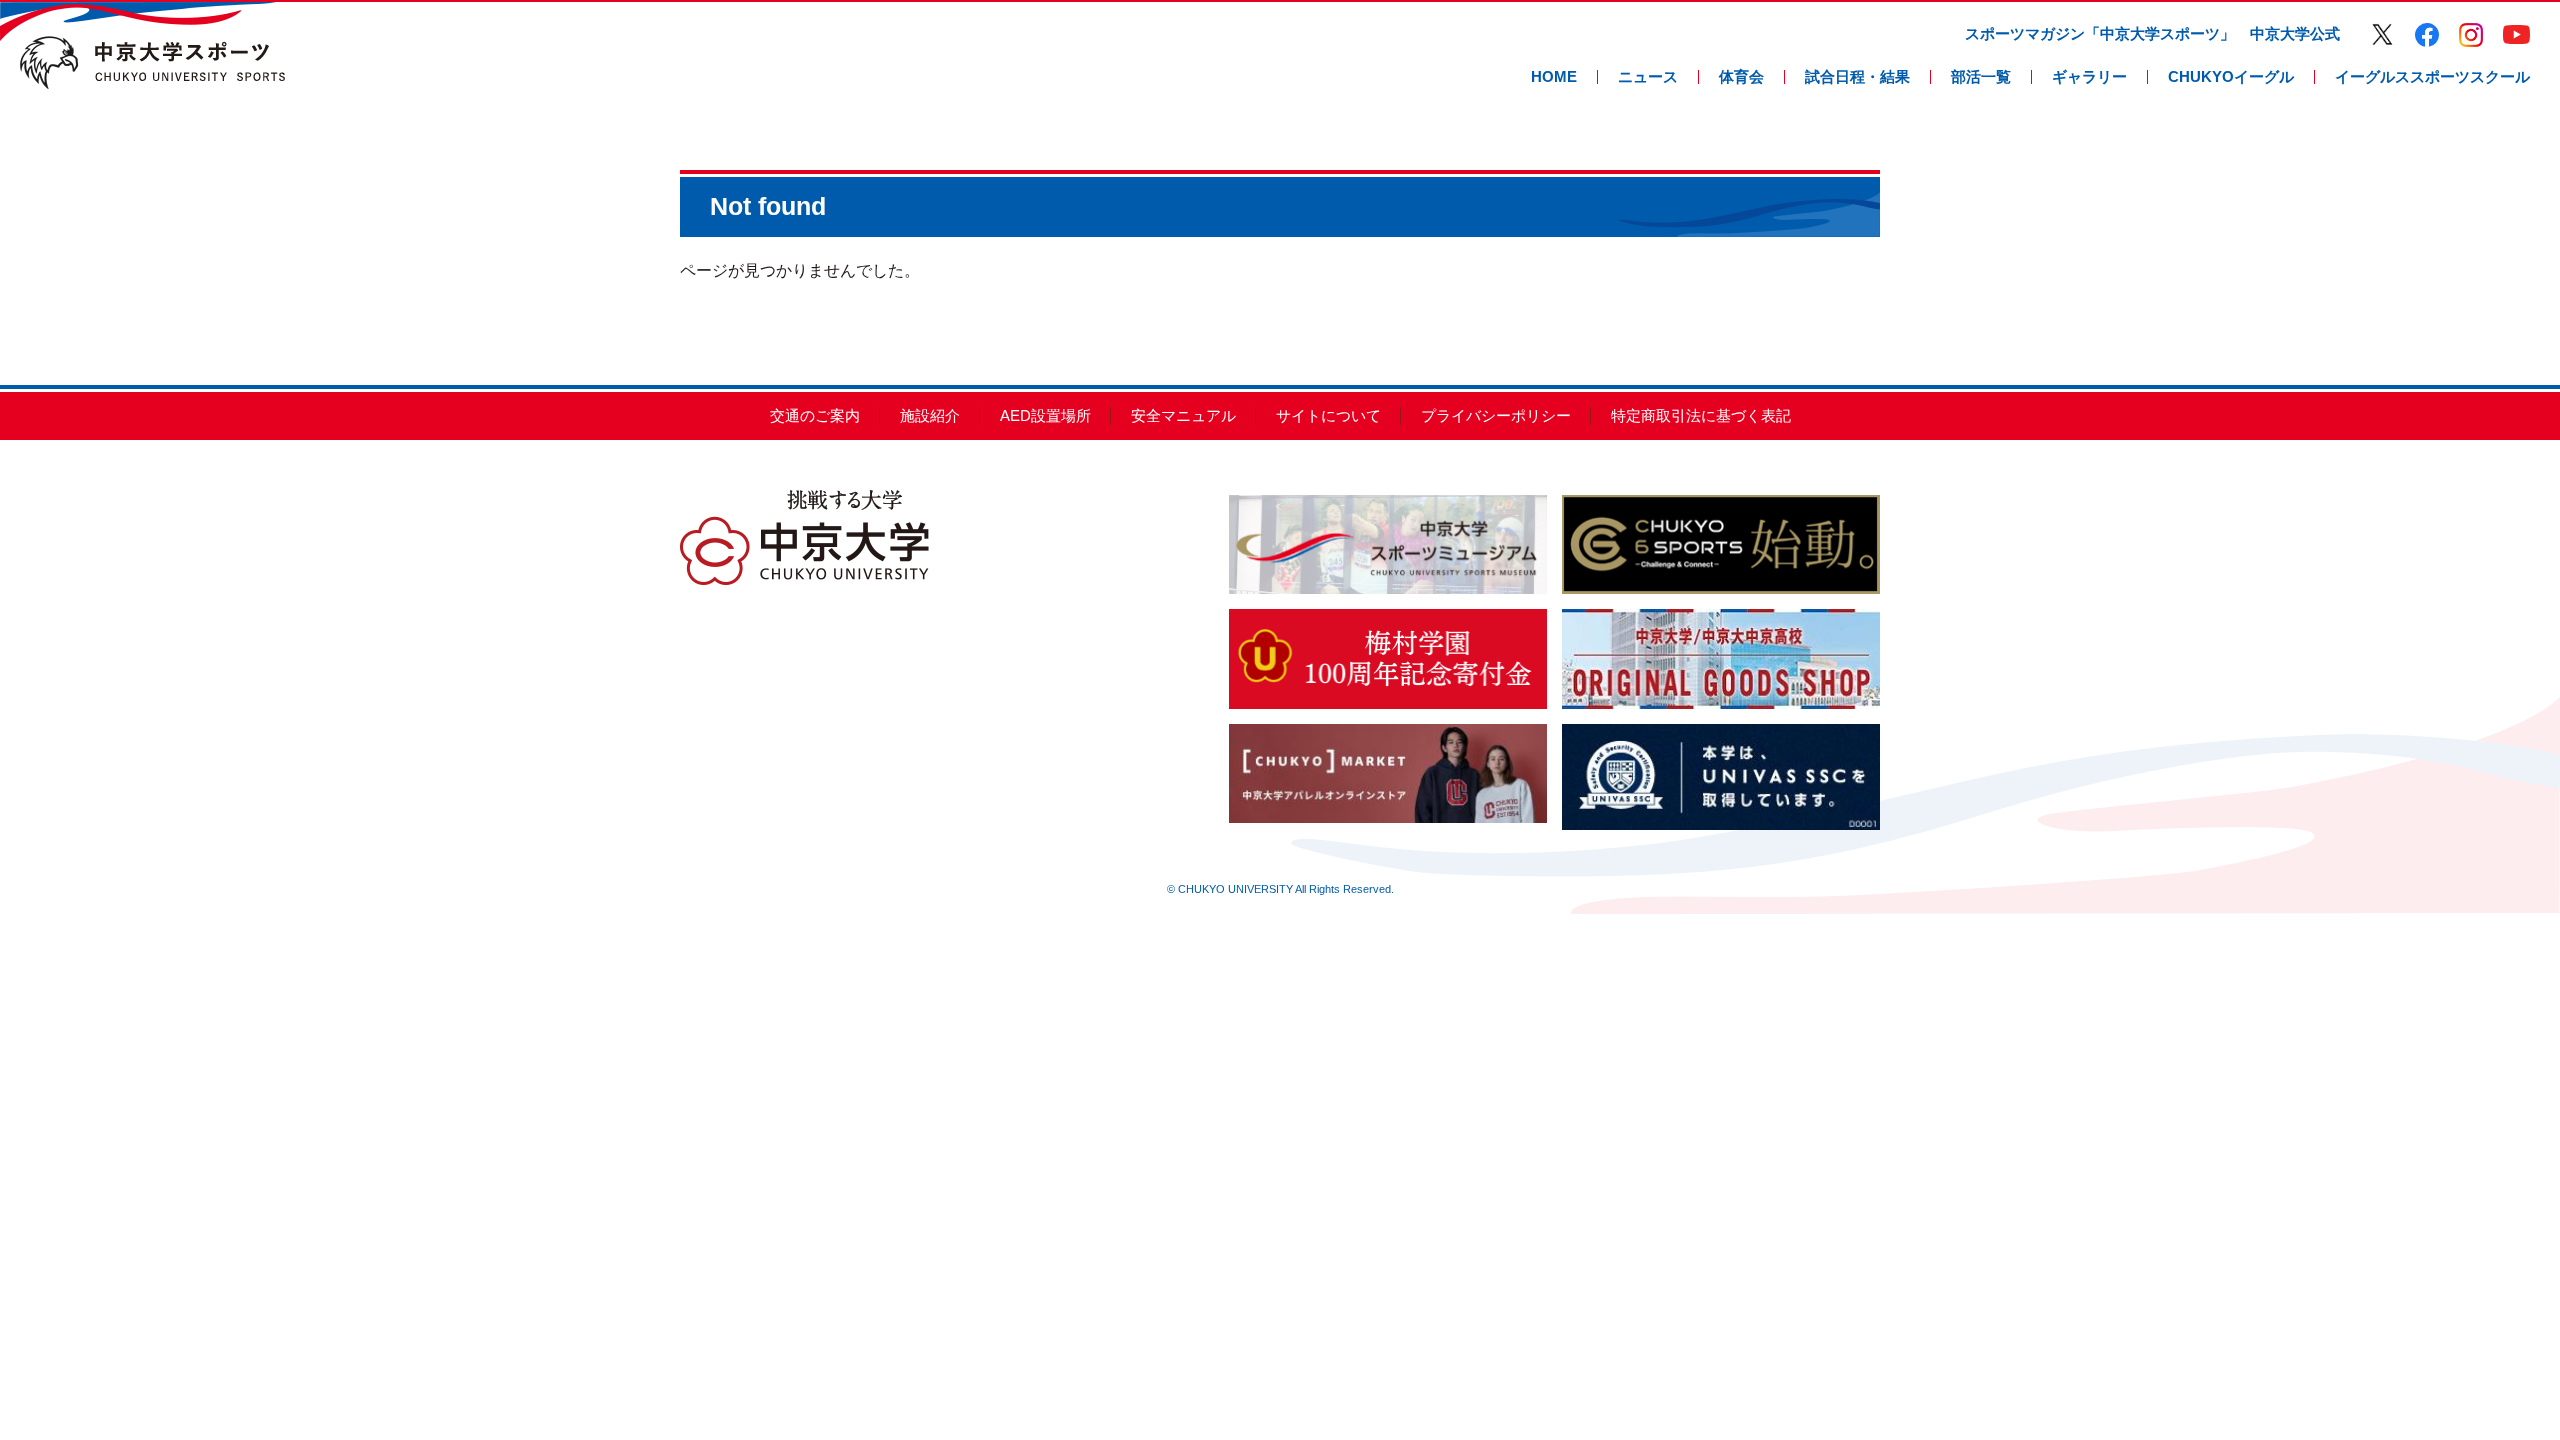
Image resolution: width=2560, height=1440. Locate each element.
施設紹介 (930, 415)
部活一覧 (1981, 76)
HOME (1554, 76)
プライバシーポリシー (1496, 415)
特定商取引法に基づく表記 (1701, 415)
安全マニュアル (1183, 415)
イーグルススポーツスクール (2432, 76)
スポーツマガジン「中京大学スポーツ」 (2100, 33)
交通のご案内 (815, 415)
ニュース (1648, 76)
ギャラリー (2089, 76)
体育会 (1741, 76)
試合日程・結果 (1857, 76)
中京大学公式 (2295, 33)
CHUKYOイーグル (2231, 76)
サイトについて (1328, 415)
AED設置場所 (1045, 415)
